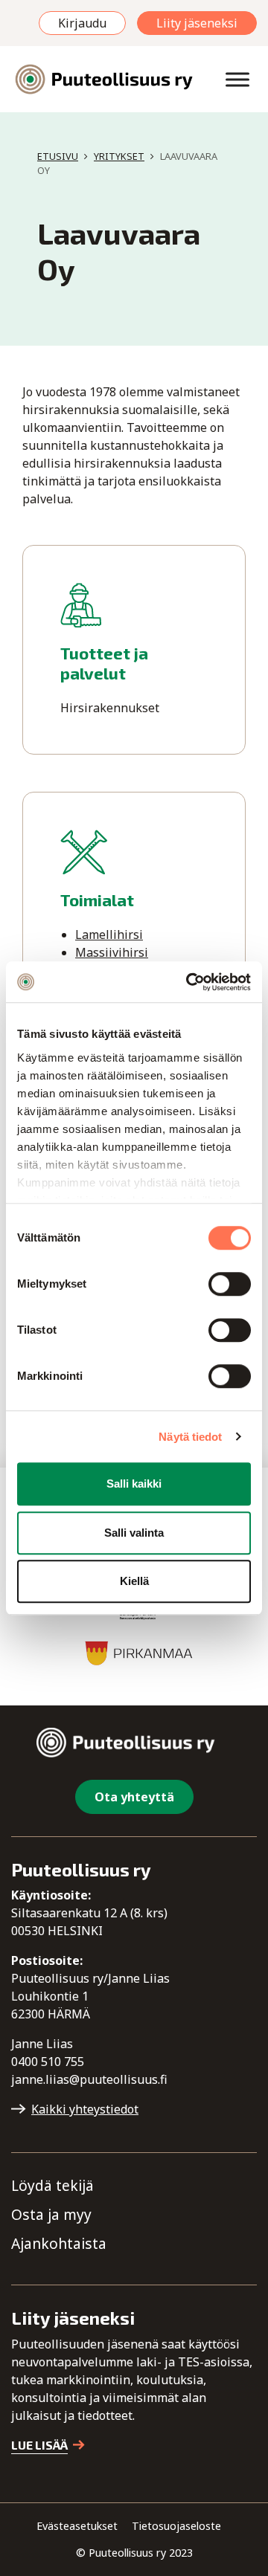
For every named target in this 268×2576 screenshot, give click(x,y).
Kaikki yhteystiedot (85, 2109)
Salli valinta (134, 1533)
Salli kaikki (134, 1484)
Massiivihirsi (112, 952)
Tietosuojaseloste (176, 2526)
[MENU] (237, 79)
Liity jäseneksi (197, 23)
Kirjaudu (82, 23)
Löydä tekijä (52, 2185)
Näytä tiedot (190, 1437)
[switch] (230, 1284)
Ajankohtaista (59, 2243)
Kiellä (134, 1581)
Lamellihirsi (109, 934)
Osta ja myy (51, 2214)
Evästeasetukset (77, 2526)
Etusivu (58, 156)
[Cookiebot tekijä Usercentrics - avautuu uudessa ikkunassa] (189, 982)
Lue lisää (39, 2445)
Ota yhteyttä (134, 1797)
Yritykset (119, 156)
